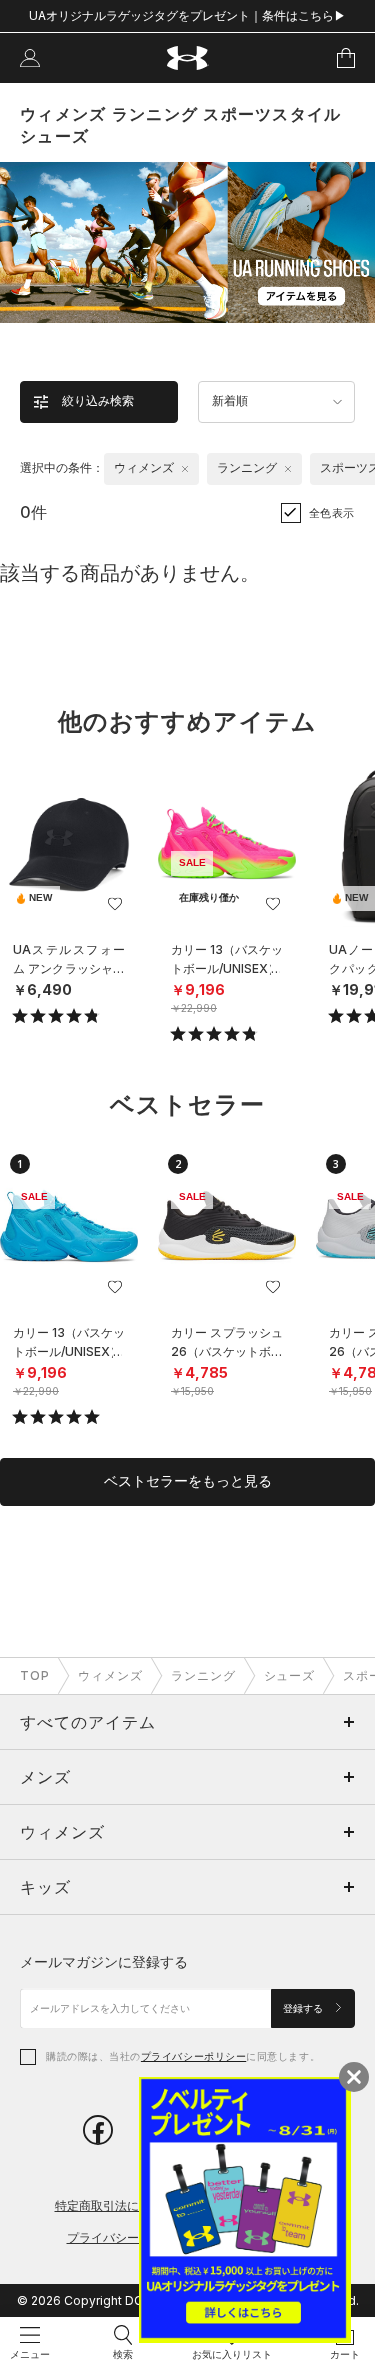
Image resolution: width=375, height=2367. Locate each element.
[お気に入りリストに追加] (115, 904)
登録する (304, 2008)
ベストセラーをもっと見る (188, 1481)
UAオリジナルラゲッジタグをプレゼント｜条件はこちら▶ (187, 15)
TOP (35, 1675)
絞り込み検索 (98, 401)
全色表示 (332, 513)
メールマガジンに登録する (104, 1961)
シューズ (290, 1675)
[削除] (185, 469)
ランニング (203, 1675)
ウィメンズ (110, 1675)
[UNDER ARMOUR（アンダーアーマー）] (187, 58)
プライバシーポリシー (193, 2056)
